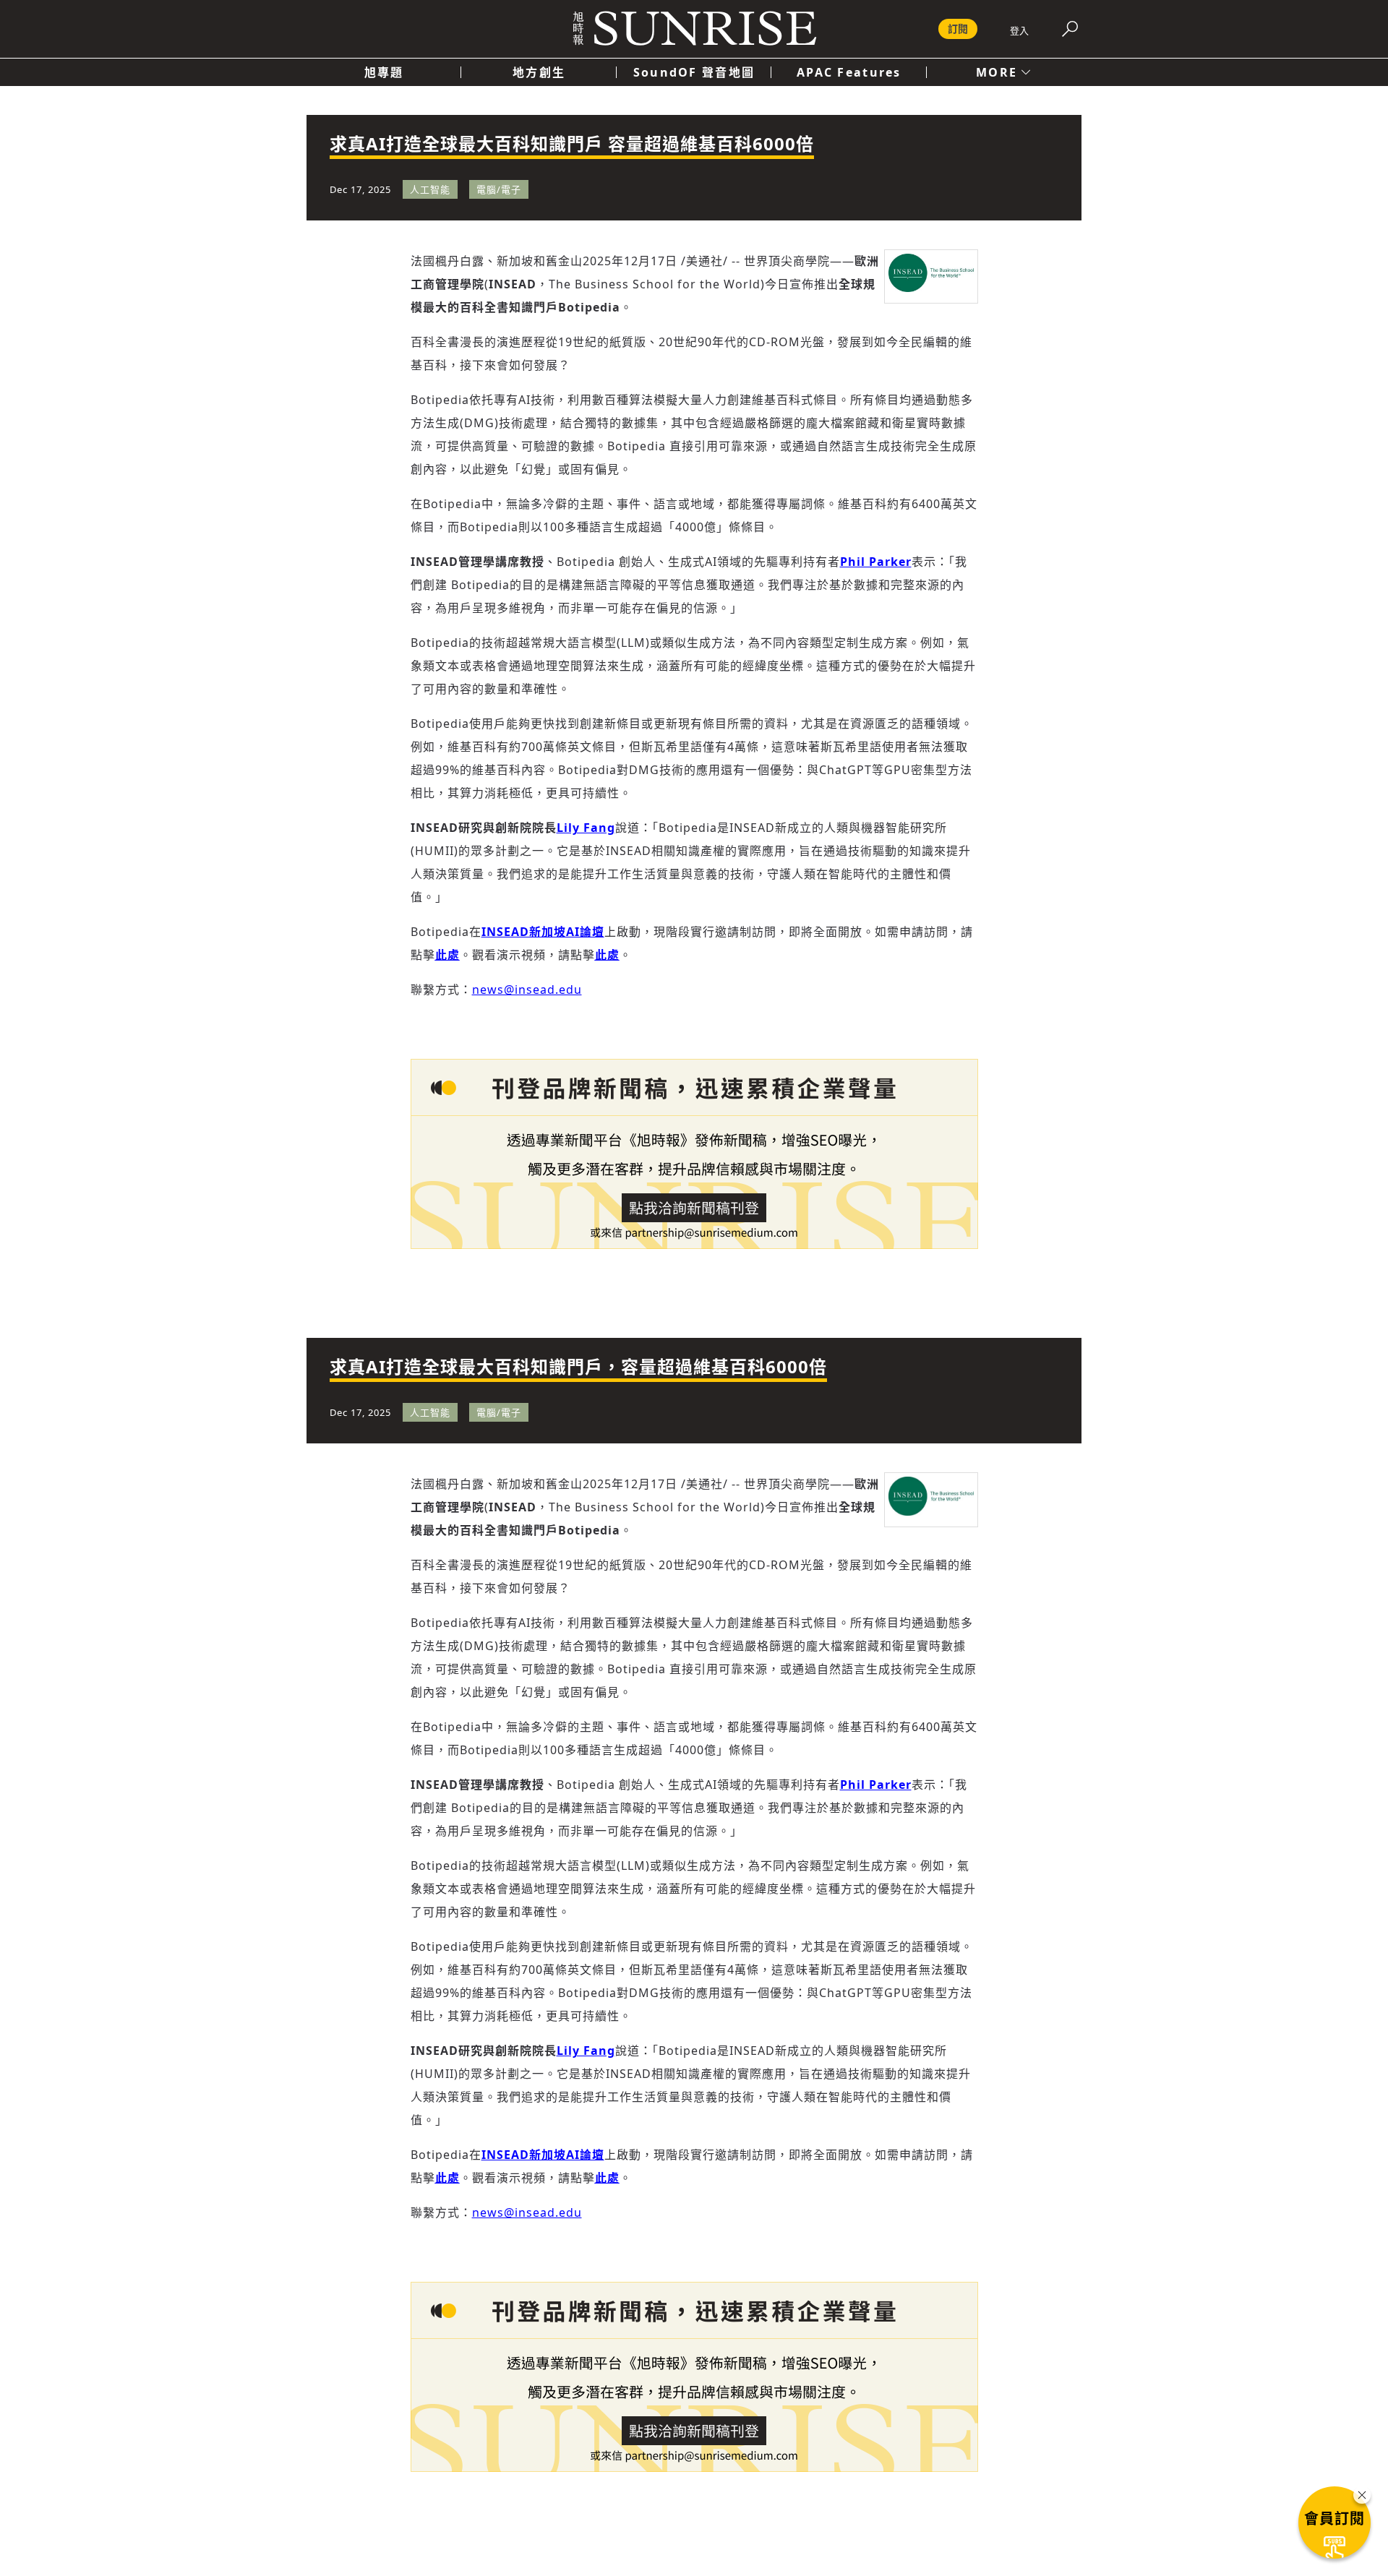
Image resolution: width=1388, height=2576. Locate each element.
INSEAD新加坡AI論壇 (543, 932)
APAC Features (849, 72)
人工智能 (430, 189)
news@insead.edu (527, 989)
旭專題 (384, 72)
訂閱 (958, 29)
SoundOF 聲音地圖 (694, 72)
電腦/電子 (499, 189)
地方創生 (539, 72)
